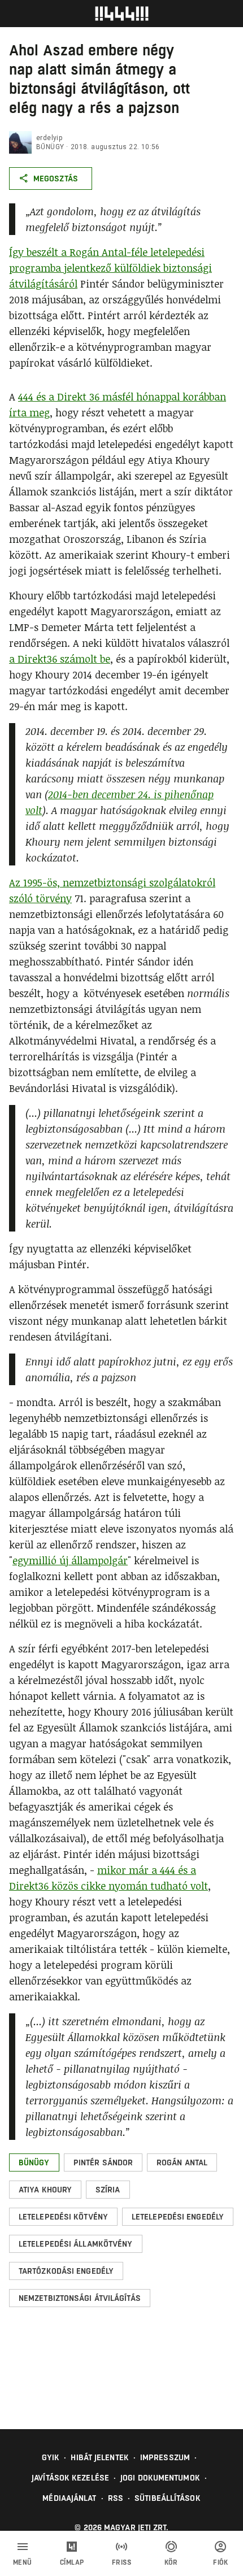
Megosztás (56, 179)
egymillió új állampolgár (70, 1560)
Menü (23, 2562)
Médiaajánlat (69, 2498)
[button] (34, 2162)
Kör (171, 2562)
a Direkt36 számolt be (60, 659)
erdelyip (49, 138)
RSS (116, 2498)
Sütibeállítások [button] (168, 2498)
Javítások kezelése (70, 2478)
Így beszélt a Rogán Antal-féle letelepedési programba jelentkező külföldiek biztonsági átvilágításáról (110, 268)
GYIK (51, 2457)
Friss (122, 2562)
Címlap (72, 2562)
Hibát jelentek (99, 2457)
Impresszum (165, 2457)
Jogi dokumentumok (160, 2478)
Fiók (220, 2562)
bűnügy (50, 147)
